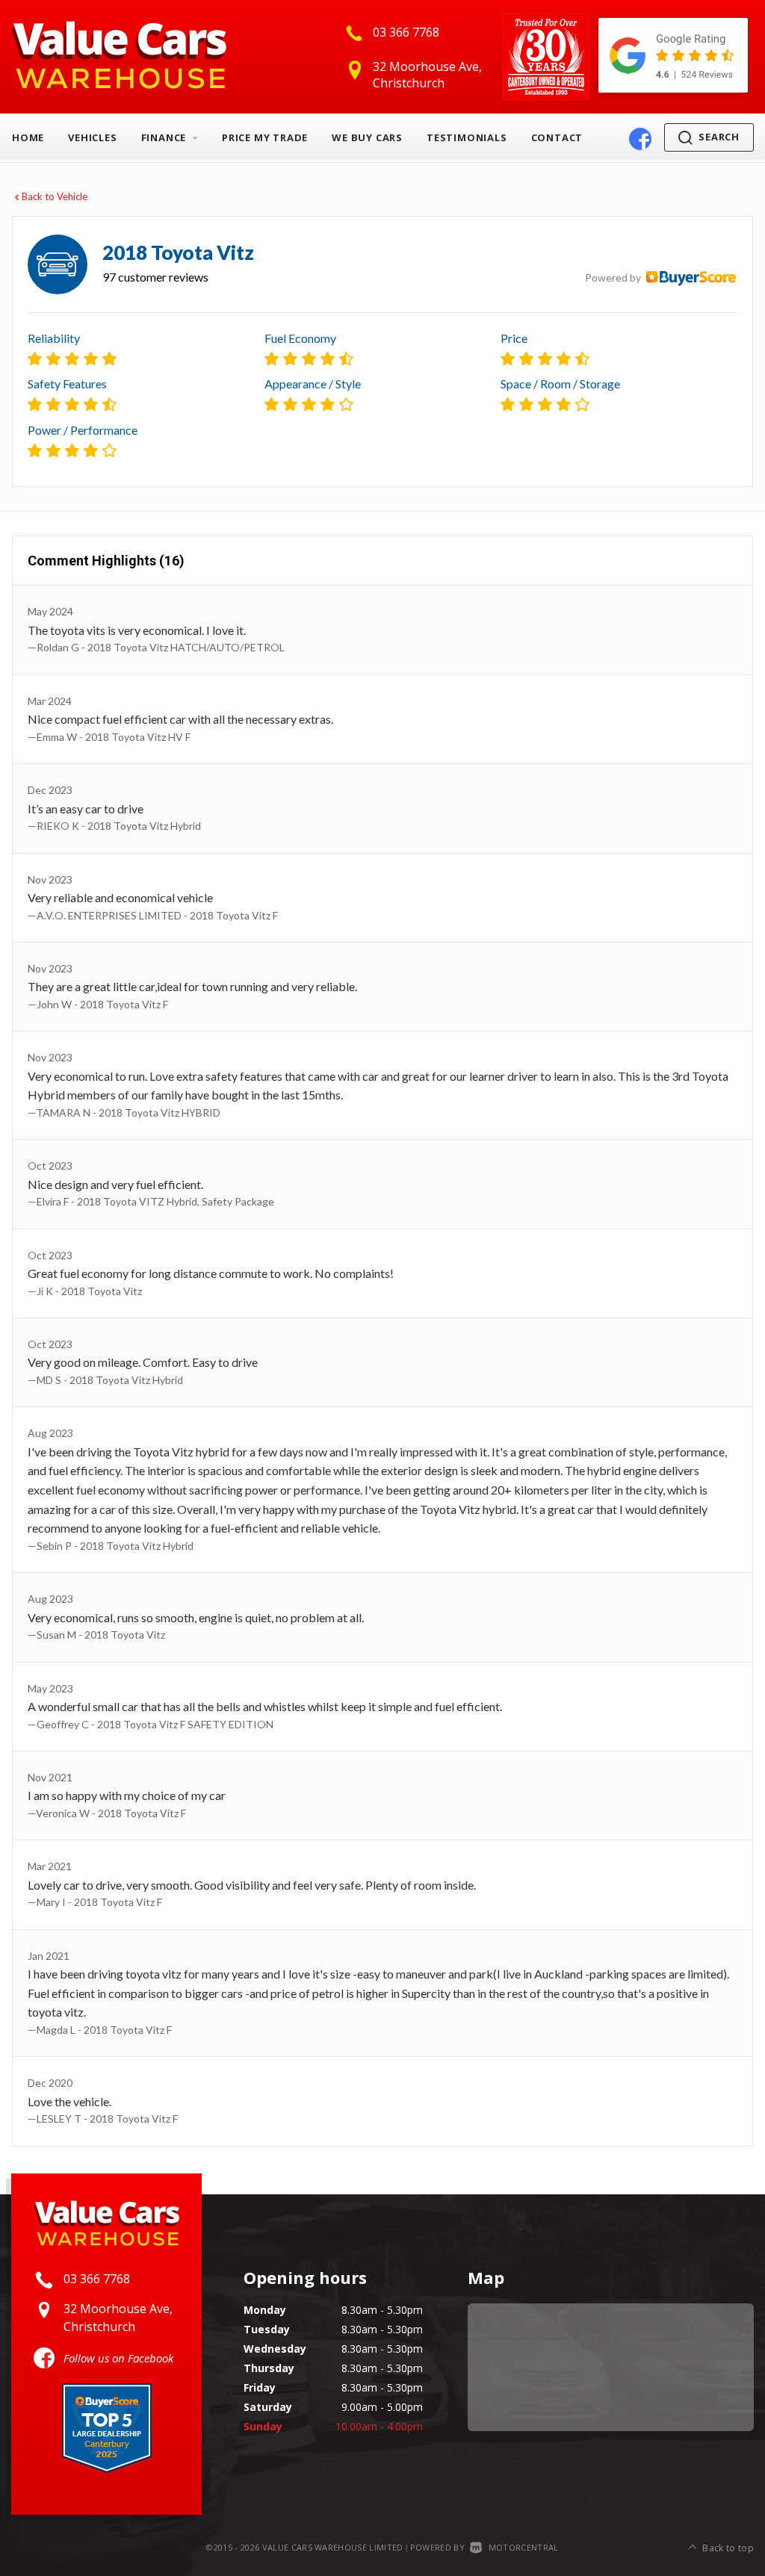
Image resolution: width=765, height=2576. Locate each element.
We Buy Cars (367, 137)
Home (28, 137)
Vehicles (92, 137)
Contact (557, 137)
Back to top (728, 2548)
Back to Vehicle (55, 196)
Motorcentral (523, 2547)
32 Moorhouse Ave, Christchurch (427, 75)
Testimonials (467, 137)
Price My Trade (265, 137)
